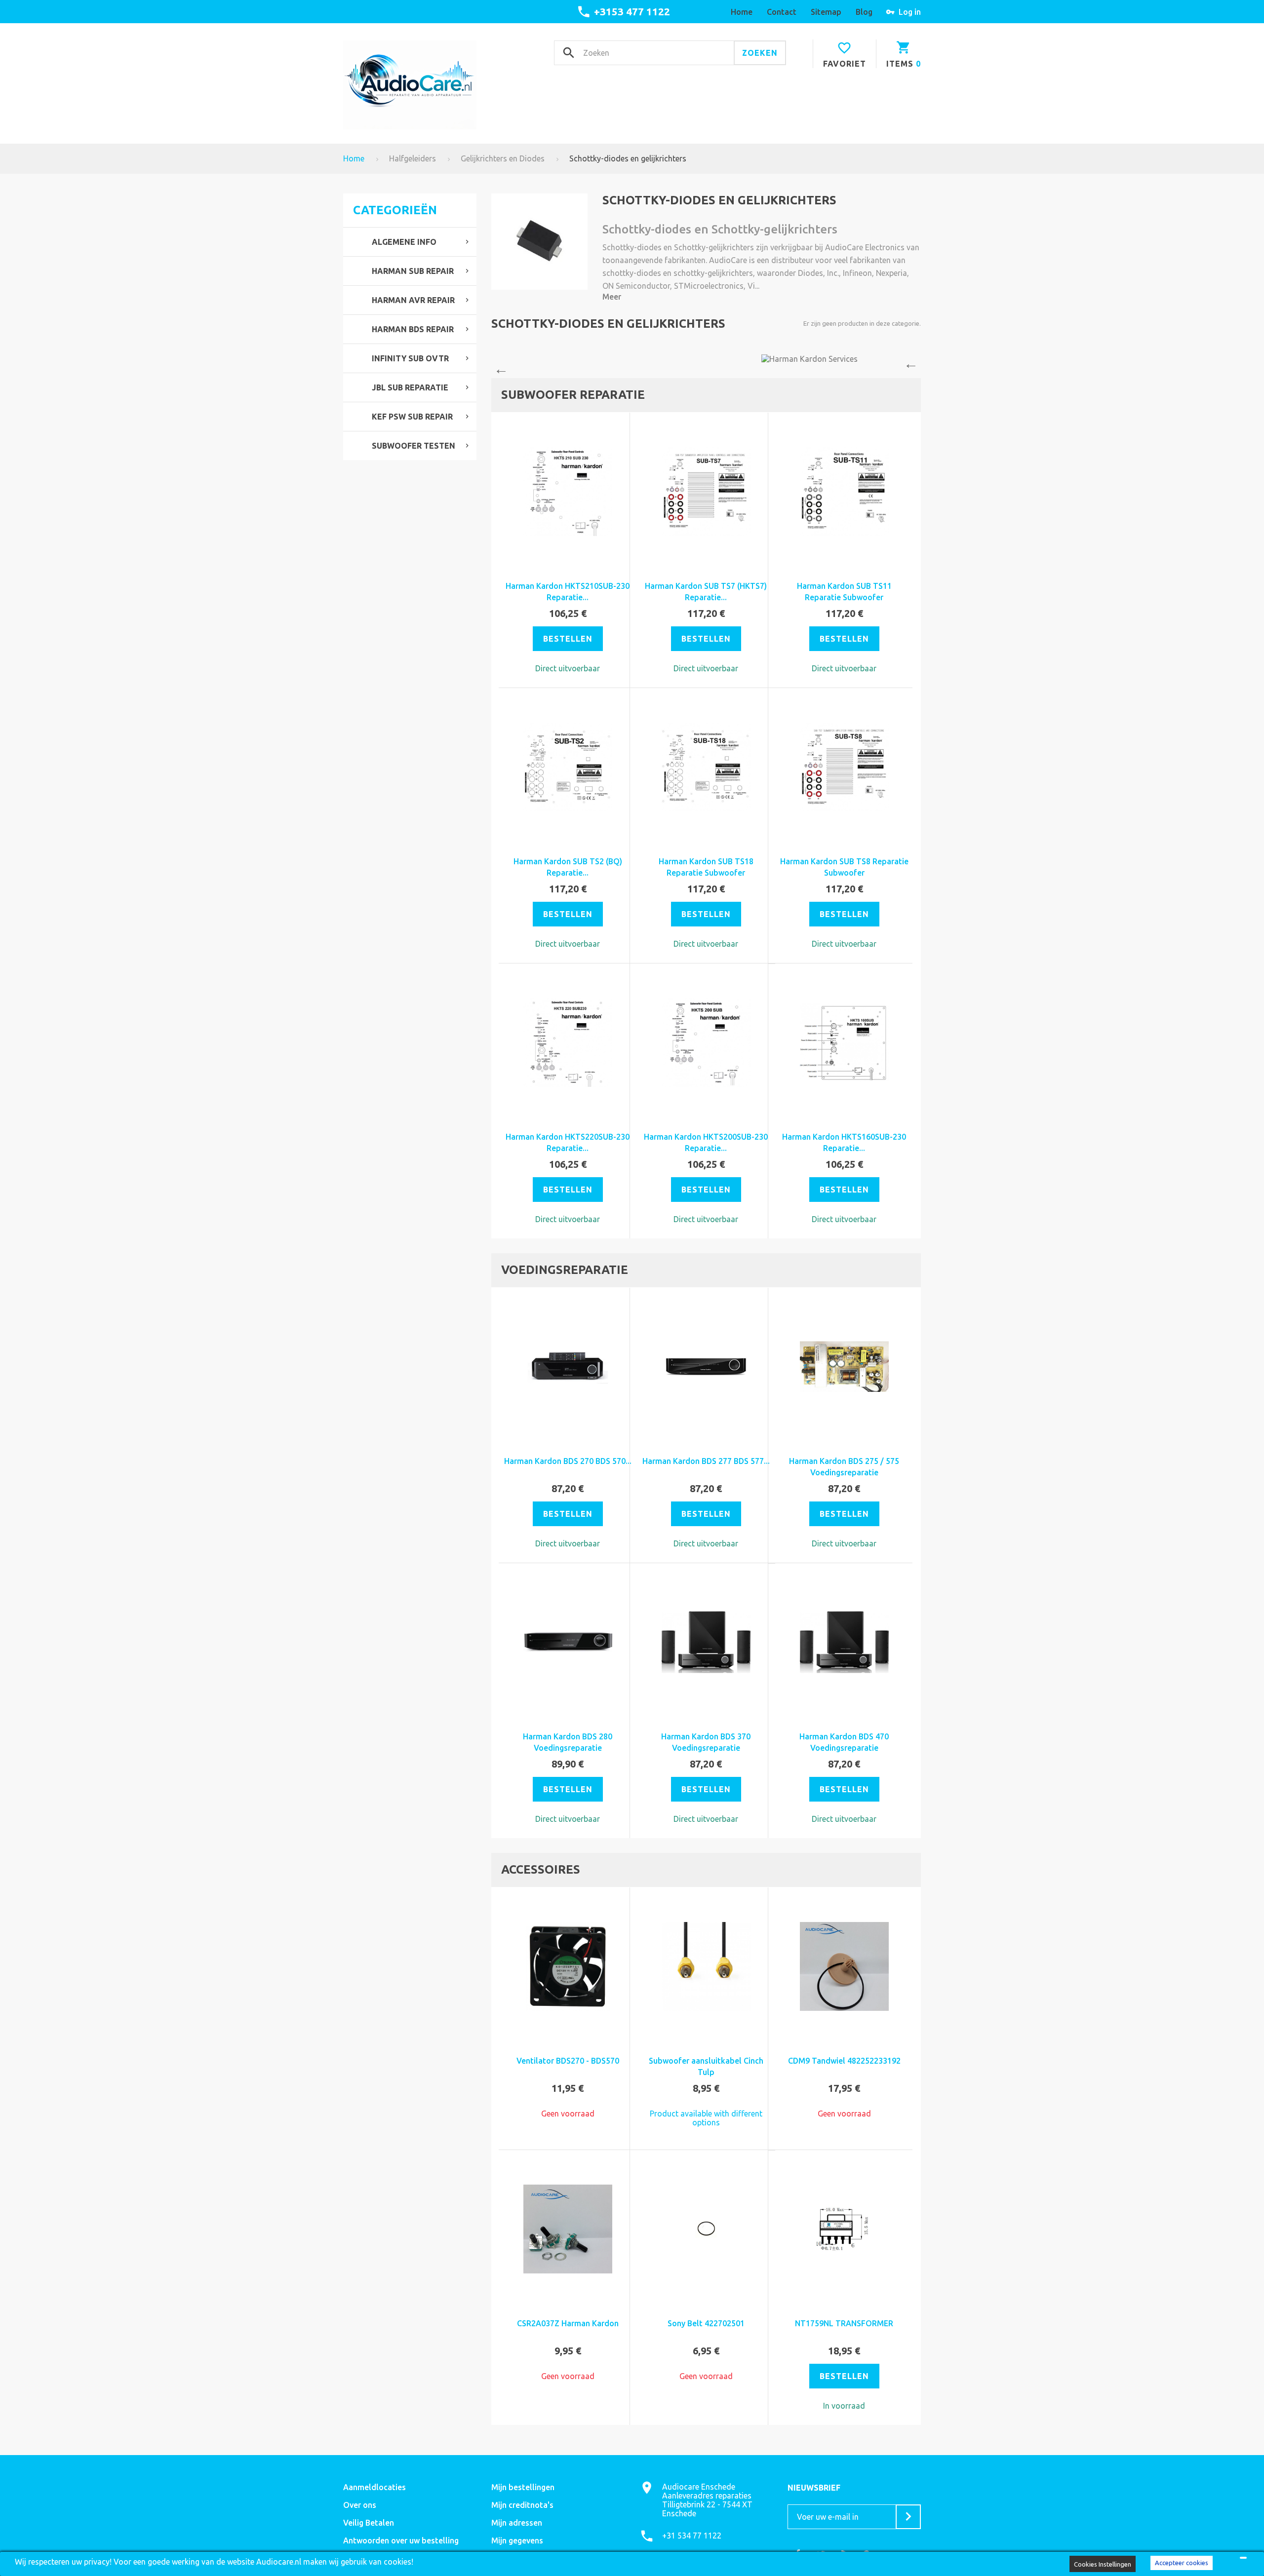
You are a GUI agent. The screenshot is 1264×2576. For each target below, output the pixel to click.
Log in (910, 12)
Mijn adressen (517, 2523)
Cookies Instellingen (1103, 2564)
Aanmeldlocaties (375, 2487)
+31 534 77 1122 (692, 2536)
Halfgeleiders (413, 158)
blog (864, 12)
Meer (612, 297)
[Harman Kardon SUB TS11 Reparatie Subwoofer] (844, 492)
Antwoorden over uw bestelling (401, 2540)
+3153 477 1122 (632, 11)
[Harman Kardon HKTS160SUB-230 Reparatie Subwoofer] (844, 1042)
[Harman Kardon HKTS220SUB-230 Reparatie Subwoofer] (568, 1042)
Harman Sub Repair (413, 271)
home (742, 12)
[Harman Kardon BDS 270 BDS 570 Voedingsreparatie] (568, 1367)
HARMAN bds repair (413, 329)
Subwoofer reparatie (573, 395)
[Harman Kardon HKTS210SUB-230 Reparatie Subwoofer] (568, 492)
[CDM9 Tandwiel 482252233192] (844, 1966)
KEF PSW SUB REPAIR (412, 417)
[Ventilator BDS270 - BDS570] (568, 1966)
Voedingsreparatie (565, 1270)
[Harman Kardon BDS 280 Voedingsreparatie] (568, 1642)
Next (913, 366)
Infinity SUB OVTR (410, 358)
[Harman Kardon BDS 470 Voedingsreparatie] (844, 1642)
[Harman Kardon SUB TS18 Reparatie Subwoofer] (706, 767)
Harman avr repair (413, 300)
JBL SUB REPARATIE (410, 387)
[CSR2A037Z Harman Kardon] (568, 2229)
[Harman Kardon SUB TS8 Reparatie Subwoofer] (844, 767)
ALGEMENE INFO (404, 242)
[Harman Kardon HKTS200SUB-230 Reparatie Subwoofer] (706, 1042)
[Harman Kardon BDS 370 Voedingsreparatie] (706, 1642)
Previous (499, 366)
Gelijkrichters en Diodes (503, 158)
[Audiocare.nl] (410, 85)
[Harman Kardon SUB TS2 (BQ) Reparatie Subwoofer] (568, 767)
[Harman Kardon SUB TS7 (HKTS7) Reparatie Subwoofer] (706, 492)
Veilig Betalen (369, 2523)
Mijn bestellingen (523, 2487)
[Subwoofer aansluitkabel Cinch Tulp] (706, 1966)
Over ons (360, 2505)
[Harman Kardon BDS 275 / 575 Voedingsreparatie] (844, 1367)
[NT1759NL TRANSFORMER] (844, 2229)
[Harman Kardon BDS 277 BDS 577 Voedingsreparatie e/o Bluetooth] (706, 1367)
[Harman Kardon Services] (706, 359)
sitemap (826, 12)
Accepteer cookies (1182, 2563)
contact (782, 12)
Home (354, 158)
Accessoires (541, 1869)
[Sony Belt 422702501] (706, 2229)
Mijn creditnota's (522, 2505)
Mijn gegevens (517, 2540)
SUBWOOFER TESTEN (414, 446)
